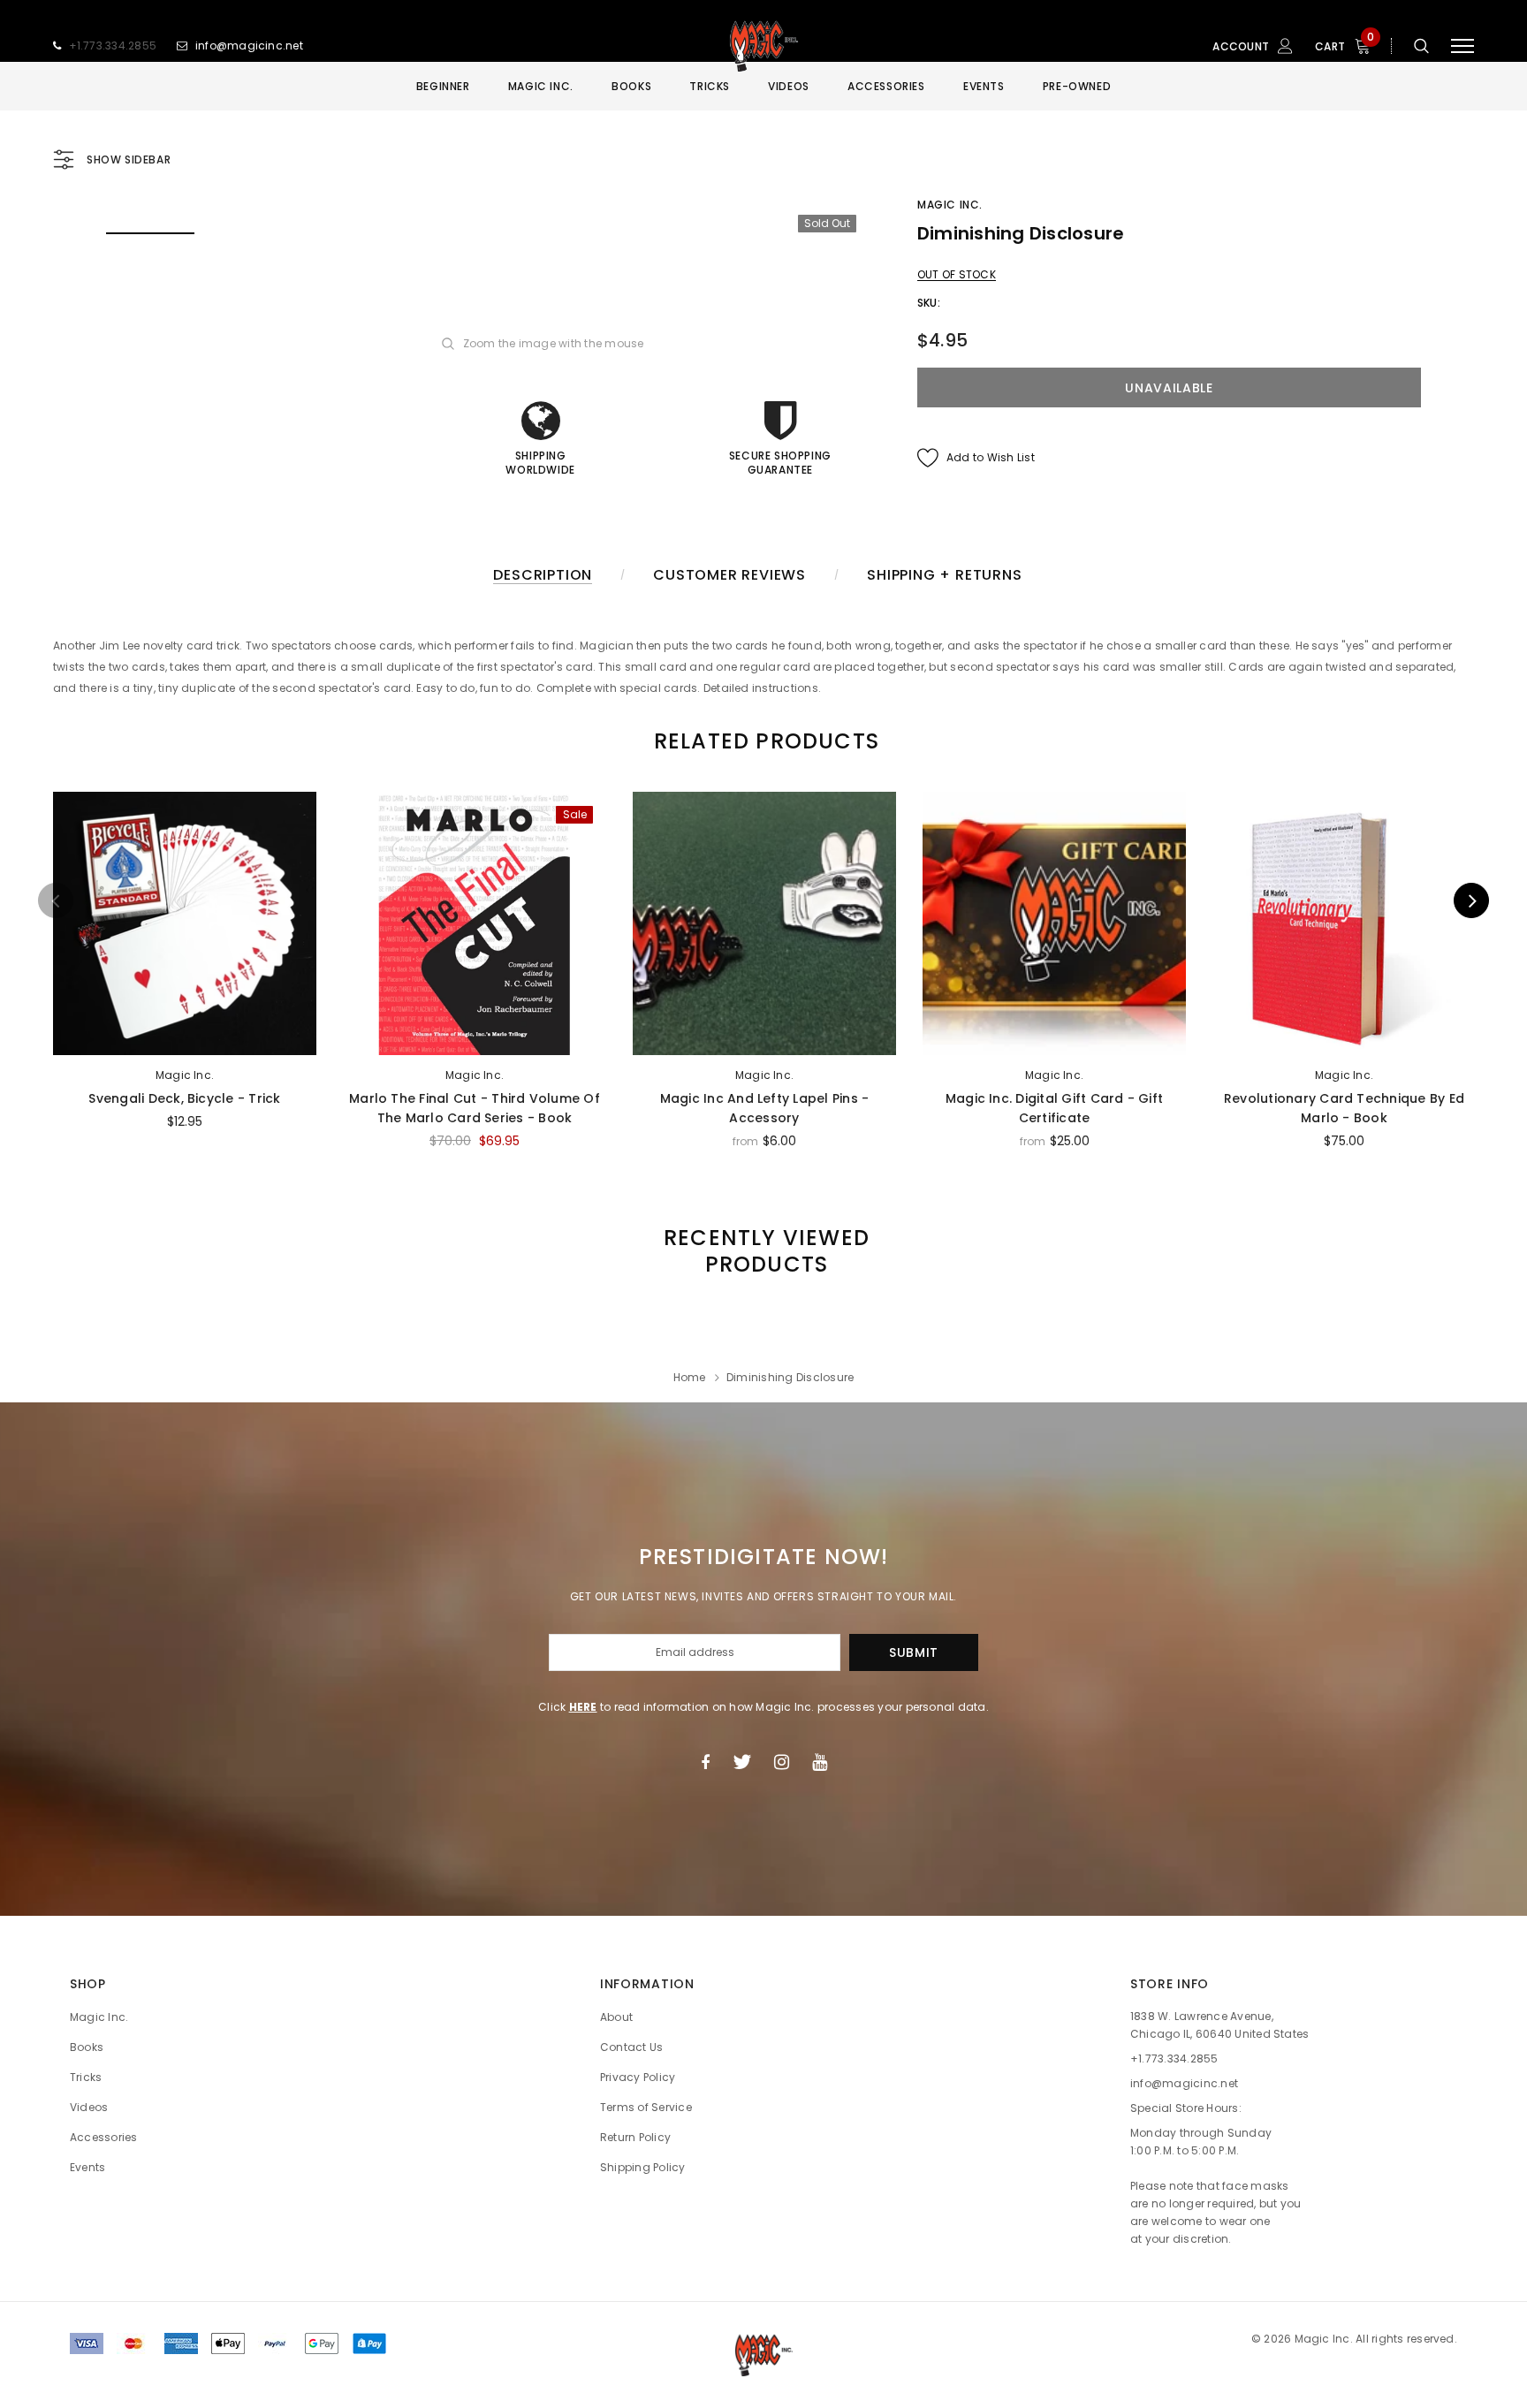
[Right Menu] (1462, 46)
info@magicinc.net (249, 46)
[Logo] (763, 46)
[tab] (763, 741)
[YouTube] (820, 1762)
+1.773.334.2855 (113, 46)
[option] (150, 232)
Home (690, 1377)
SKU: (929, 303)
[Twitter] (742, 1762)
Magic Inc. (950, 205)
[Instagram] (782, 1762)
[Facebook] (705, 1762)
